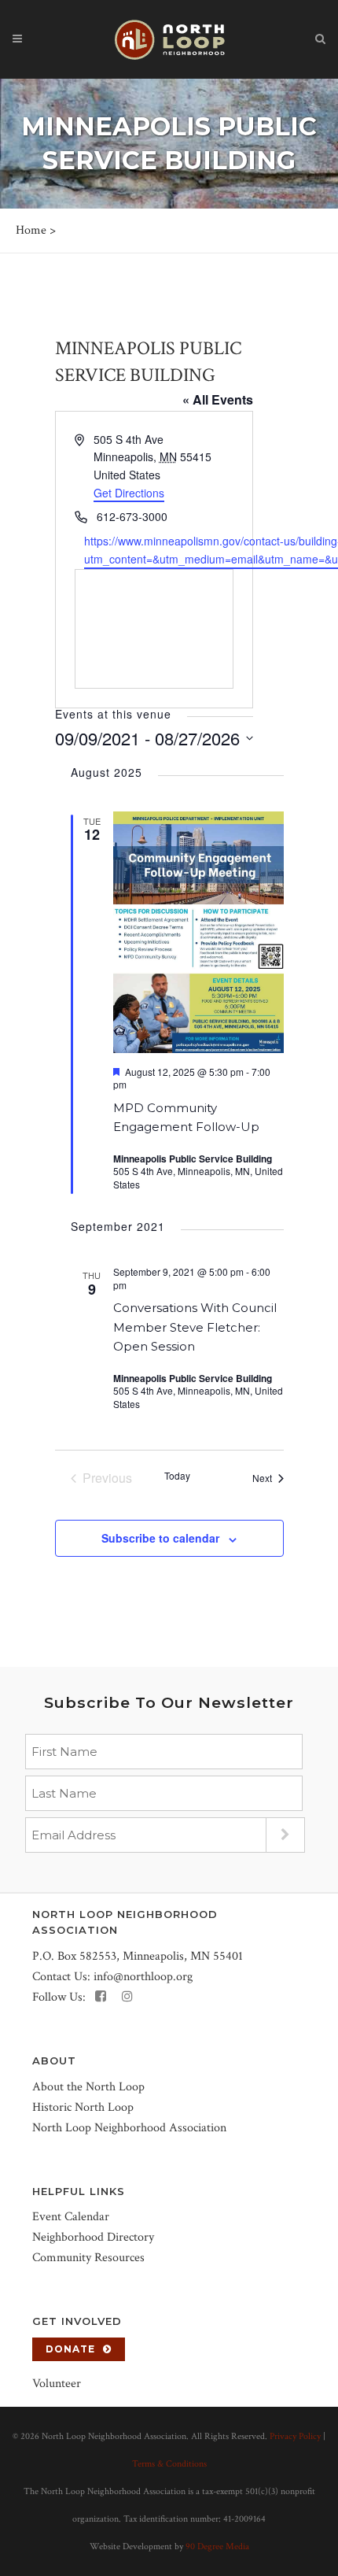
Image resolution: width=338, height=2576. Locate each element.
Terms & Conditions (169, 2464)
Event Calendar (71, 2217)
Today (177, 1476)
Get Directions (129, 493)
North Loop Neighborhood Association (129, 2128)
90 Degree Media (217, 2546)
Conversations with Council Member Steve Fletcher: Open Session (195, 1327)
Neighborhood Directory (93, 2237)
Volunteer (57, 2384)
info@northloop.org (143, 1977)
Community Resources (88, 2258)
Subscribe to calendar (160, 1538)
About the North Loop (88, 2087)
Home (31, 230)
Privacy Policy (295, 2436)
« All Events (218, 399)
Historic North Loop (83, 2107)
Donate (70, 2349)
